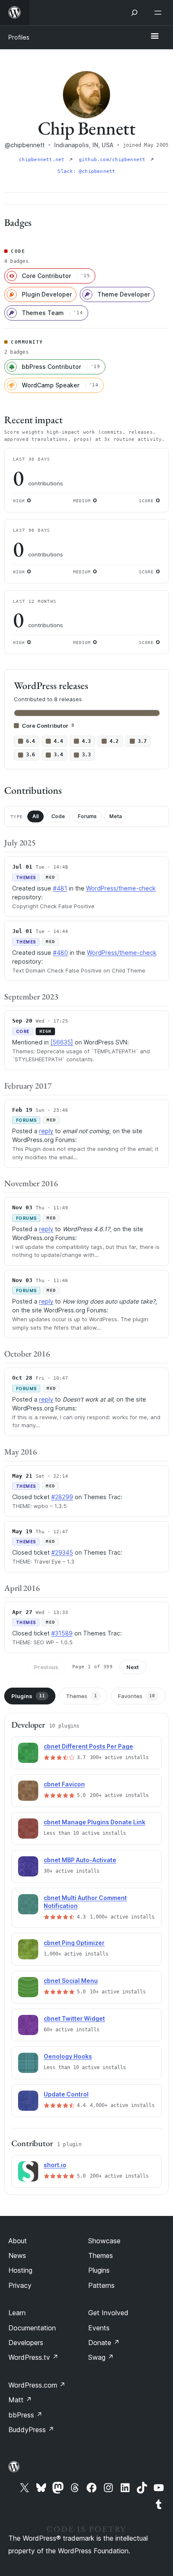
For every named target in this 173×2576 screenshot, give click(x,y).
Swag (101, 2357)
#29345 (62, 1552)
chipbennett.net (43, 160)
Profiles (19, 37)
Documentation (32, 2328)
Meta (115, 816)
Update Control (66, 2094)
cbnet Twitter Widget (74, 2018)
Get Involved (108, 2313)
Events (99, 2328)
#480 (60, 953)
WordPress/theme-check (121, 888)
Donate (104, 2343)
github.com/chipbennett (114, 160)
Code (58, 816)
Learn (17, 2313)
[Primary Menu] (155, 37)
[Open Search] (134, 13)
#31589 (62, 1633)
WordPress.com (37, 2385)
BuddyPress (31, 2430)
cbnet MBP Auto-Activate (80, 1860)
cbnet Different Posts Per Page (88, 1746)
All (35, 816)
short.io (55, 2165)
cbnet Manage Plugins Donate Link (94, 1822)
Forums (87, 816)
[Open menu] (160, 13)
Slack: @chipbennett (86, 171)
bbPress (25, 2415)
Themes (81, 1696)
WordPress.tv (33, 2357)
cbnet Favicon (64, 1784)
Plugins (28, 1696)
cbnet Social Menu (71, 1981)
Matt (20, 2400)
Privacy (20, 2285)
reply (46, 1131)
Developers (26, 2343)
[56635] (62, 1042)
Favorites (136, 1696)
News (17, 2255)
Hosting (20, 2270)
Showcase (104, 2241)
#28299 (62, 1497)
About (18, 2241)
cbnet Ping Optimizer (74, 1943)
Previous (46, 1667)
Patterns (101, 2285)
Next (133, 1667)
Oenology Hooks (68, 2056)
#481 (60, 888)
